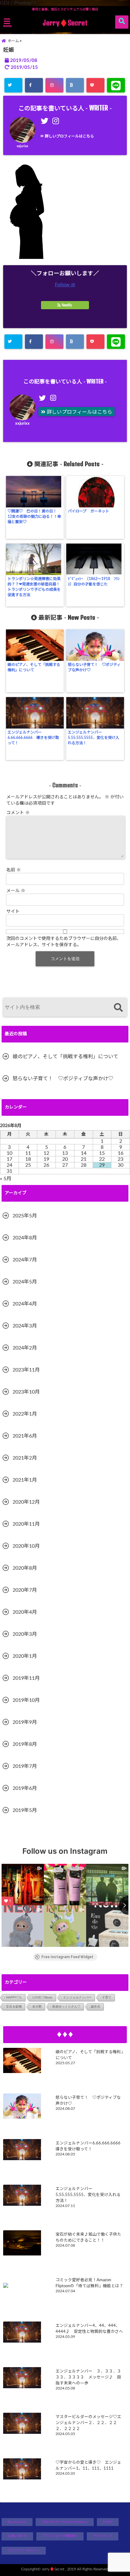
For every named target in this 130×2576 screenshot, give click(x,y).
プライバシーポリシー (24, 2551)
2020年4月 (25, 1612)
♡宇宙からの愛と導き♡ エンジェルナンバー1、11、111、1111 (88, 2465)
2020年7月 (25, 1590)
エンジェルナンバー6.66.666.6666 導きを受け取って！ (33, 738)
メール (16, 891)
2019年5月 (25, 1810)
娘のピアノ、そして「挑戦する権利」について (34, 667)
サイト (13, 912)
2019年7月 (25, 1766)
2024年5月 (25, 1282)
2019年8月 (25, 1744)
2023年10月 (26, 1392)
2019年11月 (26, 1678)
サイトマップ (103, 2536)
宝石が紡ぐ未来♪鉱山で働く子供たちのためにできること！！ (88, 2237)
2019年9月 (25, 1722)
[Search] (118, 1008)
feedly (67, 305)
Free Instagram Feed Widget (67, 1957)
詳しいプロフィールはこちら (69, 136)
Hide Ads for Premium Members (65, 2522)
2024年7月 (25, 1260)
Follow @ (65, 285)
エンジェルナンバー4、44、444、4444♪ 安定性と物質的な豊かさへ (89, 2329)
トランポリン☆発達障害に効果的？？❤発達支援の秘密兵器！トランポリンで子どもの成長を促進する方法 (34, 587)
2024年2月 (25, 1348)
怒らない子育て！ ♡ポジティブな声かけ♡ (94, 667)
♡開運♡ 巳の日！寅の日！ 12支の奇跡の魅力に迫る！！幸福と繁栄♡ (34, 517)
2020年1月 (25, 1656)
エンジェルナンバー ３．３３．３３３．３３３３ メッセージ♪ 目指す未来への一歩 (88, 2377)
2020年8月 (25, 1568)
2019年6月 (25, 1788)
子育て (107, 1997)
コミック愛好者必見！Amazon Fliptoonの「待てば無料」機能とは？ (89, 2283)
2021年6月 (25, 1436)
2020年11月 (26, 1524)
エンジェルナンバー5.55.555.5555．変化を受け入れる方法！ (94, 738)
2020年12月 (26, 1502)
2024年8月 (25, 1238)
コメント (18, 813)
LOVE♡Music (43, 1997)
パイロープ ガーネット (89, 511)
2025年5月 (25, 1216)
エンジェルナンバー (77, 1997)
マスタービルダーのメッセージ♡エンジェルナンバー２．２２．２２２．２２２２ (88, 2423)
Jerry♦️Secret (65, 23)
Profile (108, 2522)
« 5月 (6, 1179)
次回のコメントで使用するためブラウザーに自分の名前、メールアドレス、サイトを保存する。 (64, 942)
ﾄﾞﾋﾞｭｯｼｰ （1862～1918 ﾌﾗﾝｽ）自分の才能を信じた (94, 581)
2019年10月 (26, 1700)
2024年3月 (25, 1326)
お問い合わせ (17, 2536)
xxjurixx (22, 146)
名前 (14, 870)
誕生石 (96, 2006)
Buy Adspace (17, 2522)
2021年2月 (25, 1458)
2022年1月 (25, 1414)
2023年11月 (26, 1370)
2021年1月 (25, 1480)
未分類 (37, 2006)
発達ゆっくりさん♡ (66, 2006)
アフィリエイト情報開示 (60, 2536)
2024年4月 (25, 1304)
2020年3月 (25, 1634)
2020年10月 (26, 1546)
